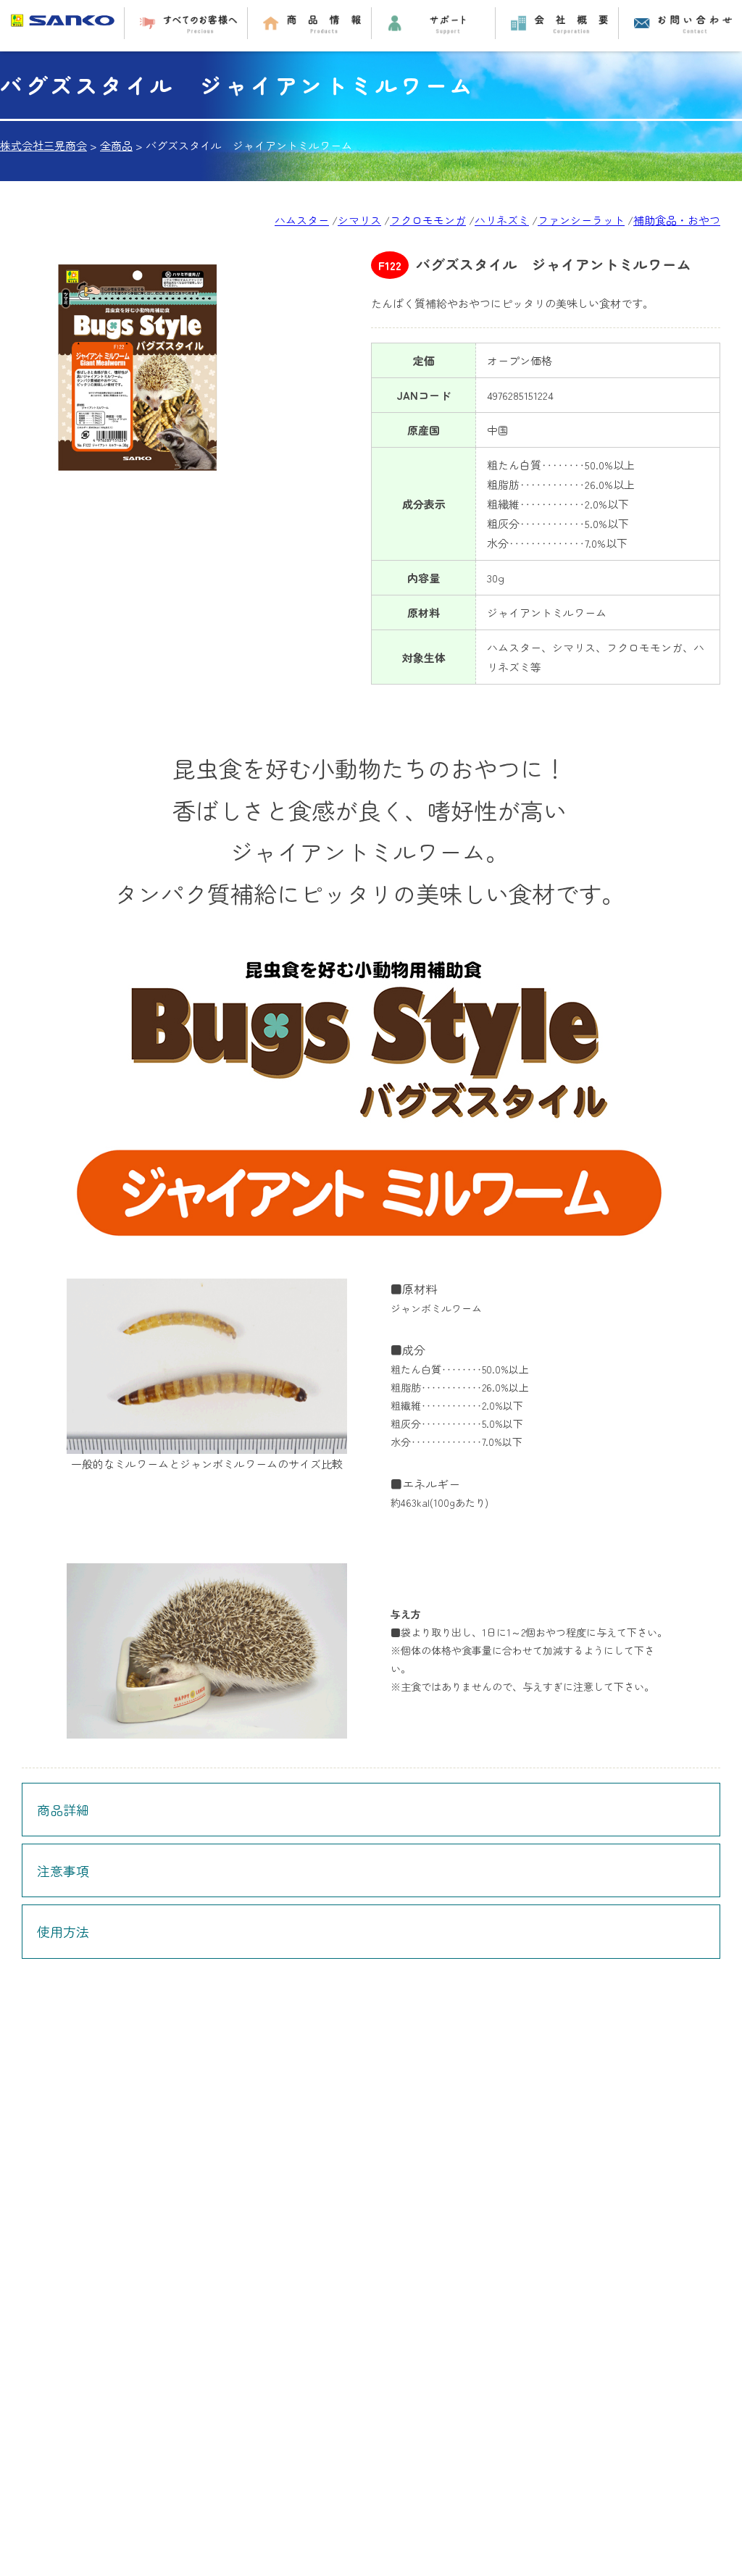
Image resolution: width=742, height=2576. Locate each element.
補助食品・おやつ (677, 220)
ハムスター (302, 220)
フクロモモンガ (428, 220)
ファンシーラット (581, 220)
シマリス (359, 220)
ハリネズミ (502, 220)
